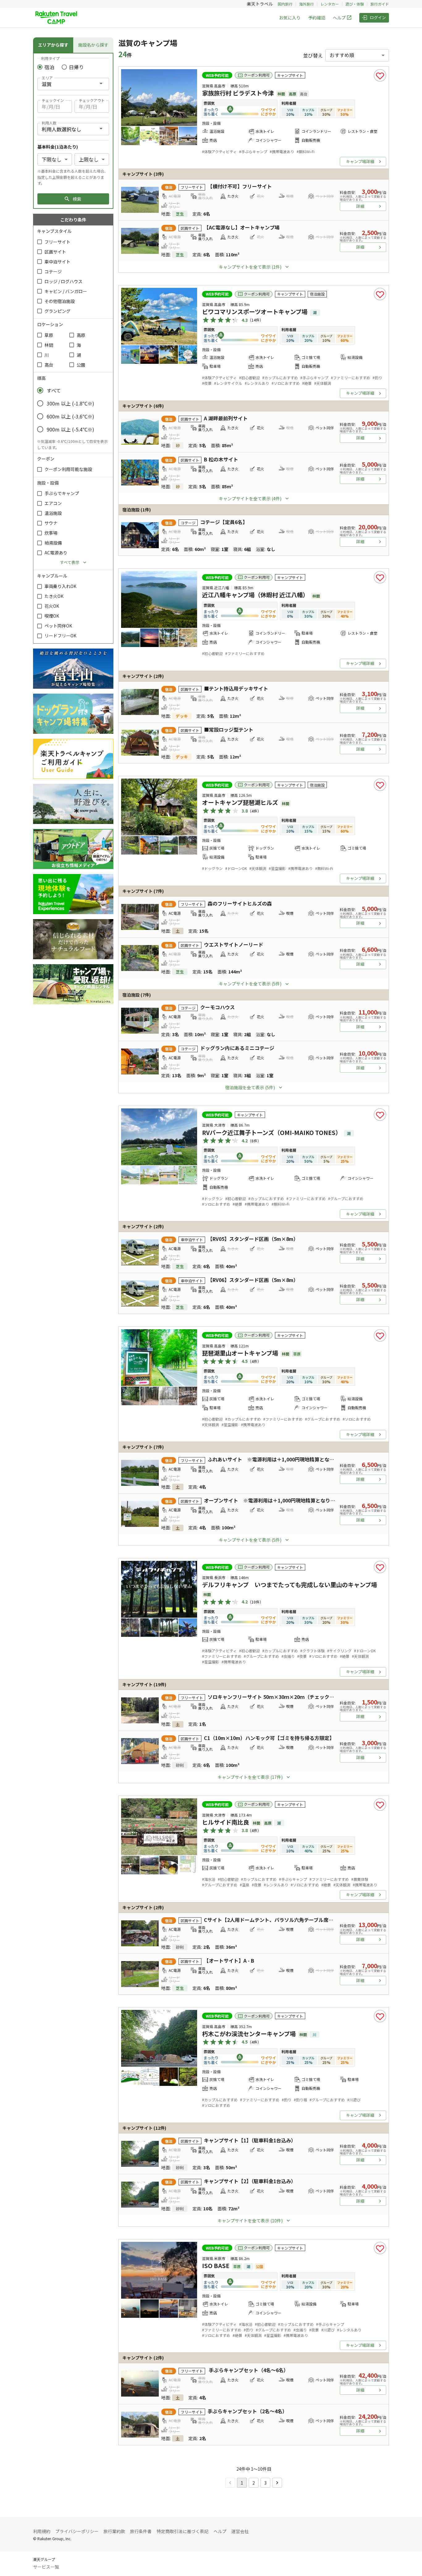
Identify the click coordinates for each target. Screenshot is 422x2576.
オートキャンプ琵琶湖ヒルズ (240, 802)
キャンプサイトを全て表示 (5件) (250, 984)
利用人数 (49, 123)
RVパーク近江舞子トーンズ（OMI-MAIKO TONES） (272, 1133)
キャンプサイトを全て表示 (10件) (250, 2221)
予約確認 (317, 18)
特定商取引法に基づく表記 (183, 2531)
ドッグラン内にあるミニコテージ (237, 1048)
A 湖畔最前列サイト (226, 418)
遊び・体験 (355, 4)
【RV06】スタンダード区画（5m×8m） (253, 1280)
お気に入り (290, 18)
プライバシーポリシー (77, 2531)
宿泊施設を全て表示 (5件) (250, 1087)
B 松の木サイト (221, 459)
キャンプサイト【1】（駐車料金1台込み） (250, 2140)
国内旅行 (285, 4)
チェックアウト (92, 100)
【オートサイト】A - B (229, 1960)
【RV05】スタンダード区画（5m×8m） (253, 1239)
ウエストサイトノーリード (234, 944)
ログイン (378, 17)
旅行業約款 (114, 2531)
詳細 (360, 206)
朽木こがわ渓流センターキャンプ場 (249, 2034)
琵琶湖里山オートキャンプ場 (240, 1353)
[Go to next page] (277, 2483)
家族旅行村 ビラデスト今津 (238, 93)
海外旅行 (306, 4)
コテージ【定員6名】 (224, 522)
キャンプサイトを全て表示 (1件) (250, 267)
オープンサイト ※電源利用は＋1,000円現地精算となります (272, 1500)
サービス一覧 (46, 2567)
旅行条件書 (141, 2531)
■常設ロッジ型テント (229, 729)
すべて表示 (70, 562)
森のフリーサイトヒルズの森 (240, 903)
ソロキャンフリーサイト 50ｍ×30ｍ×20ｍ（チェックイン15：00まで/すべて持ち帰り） (307, 1697)
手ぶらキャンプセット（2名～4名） (247, 2411)
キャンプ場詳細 (360, 161)
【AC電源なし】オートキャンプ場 (242, 227)
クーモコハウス (217, 1007)
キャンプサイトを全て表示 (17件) (250, 1777)
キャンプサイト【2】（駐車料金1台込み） (250, 2181)
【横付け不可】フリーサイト (240, 186)
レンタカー (330, 4)
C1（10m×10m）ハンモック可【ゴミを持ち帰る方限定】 (269, 1738)
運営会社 (240, 2531)
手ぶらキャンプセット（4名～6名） (248, 2370)
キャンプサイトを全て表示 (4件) (250, 498)
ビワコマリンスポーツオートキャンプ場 (255, 312)
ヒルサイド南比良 (226, 1822)
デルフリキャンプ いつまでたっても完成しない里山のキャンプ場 (289, 1585)
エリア (47, 78)
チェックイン (53, 100)
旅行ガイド (380, 4)
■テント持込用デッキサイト (236, 688)
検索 (77, 199)
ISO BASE (216, 2266)
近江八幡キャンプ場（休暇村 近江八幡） (255, 595)
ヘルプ (339, 18)
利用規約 (42, 2531)
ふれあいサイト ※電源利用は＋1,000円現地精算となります (276, 1459)
